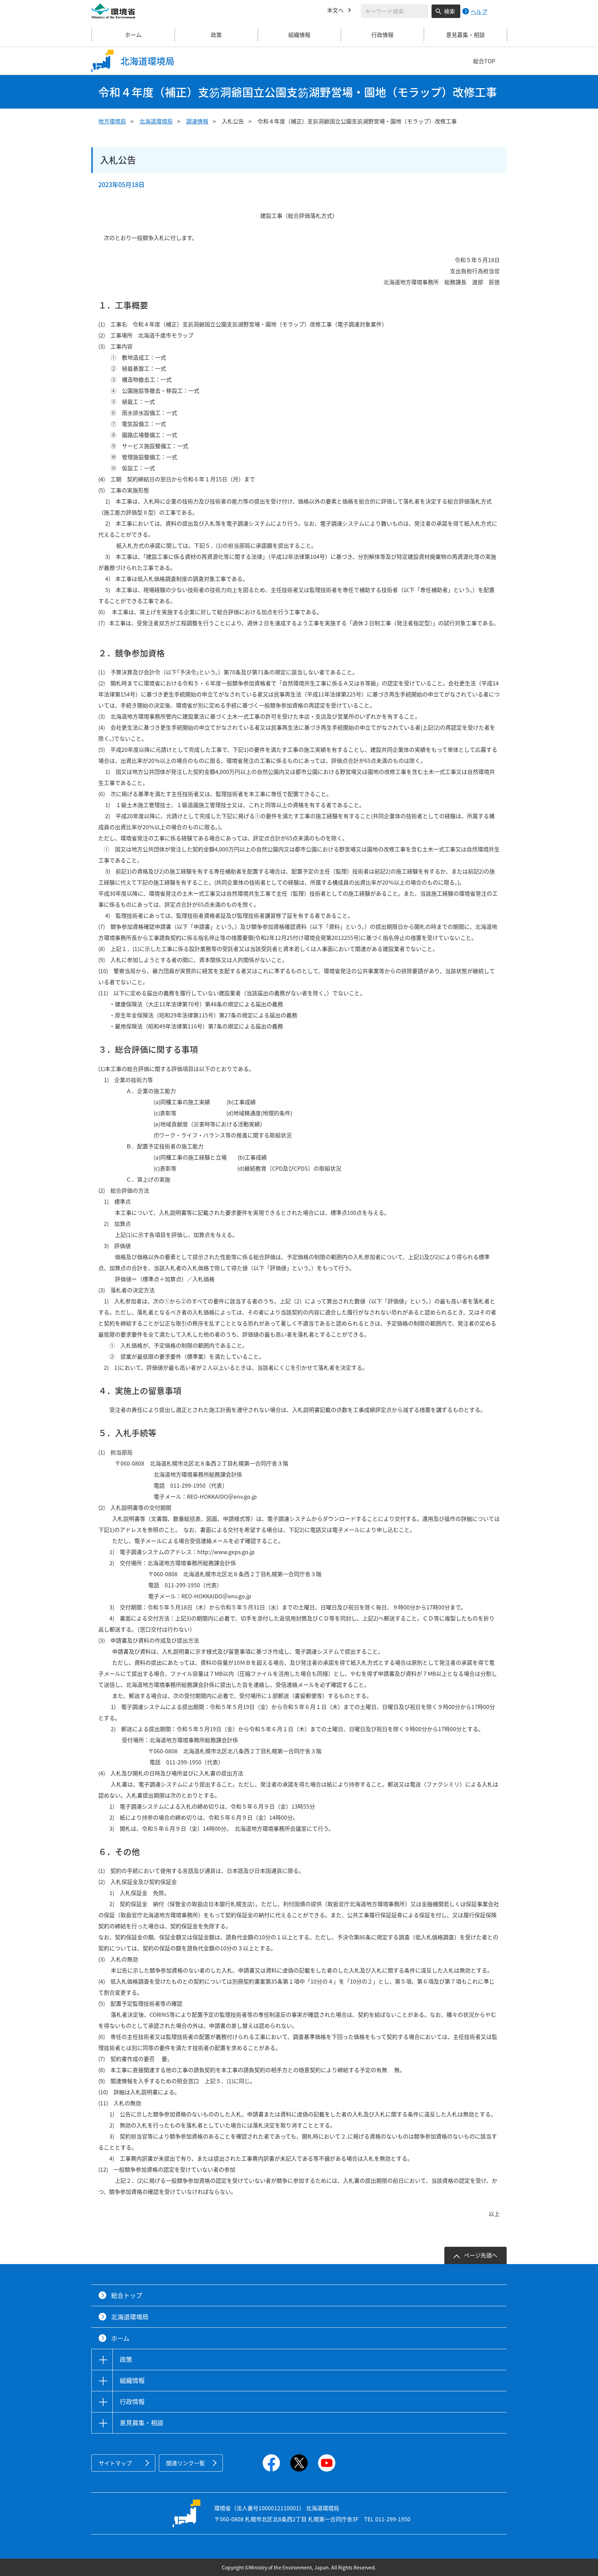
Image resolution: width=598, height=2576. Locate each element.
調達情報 (197, 121)
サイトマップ (115, 2463)
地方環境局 (112, 121)
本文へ (335, 10)
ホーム (133, 35)
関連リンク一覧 (185, 2463)
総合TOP (484, 61)
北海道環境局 (156, 121)
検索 (450, 11)
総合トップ (127, 2295)
